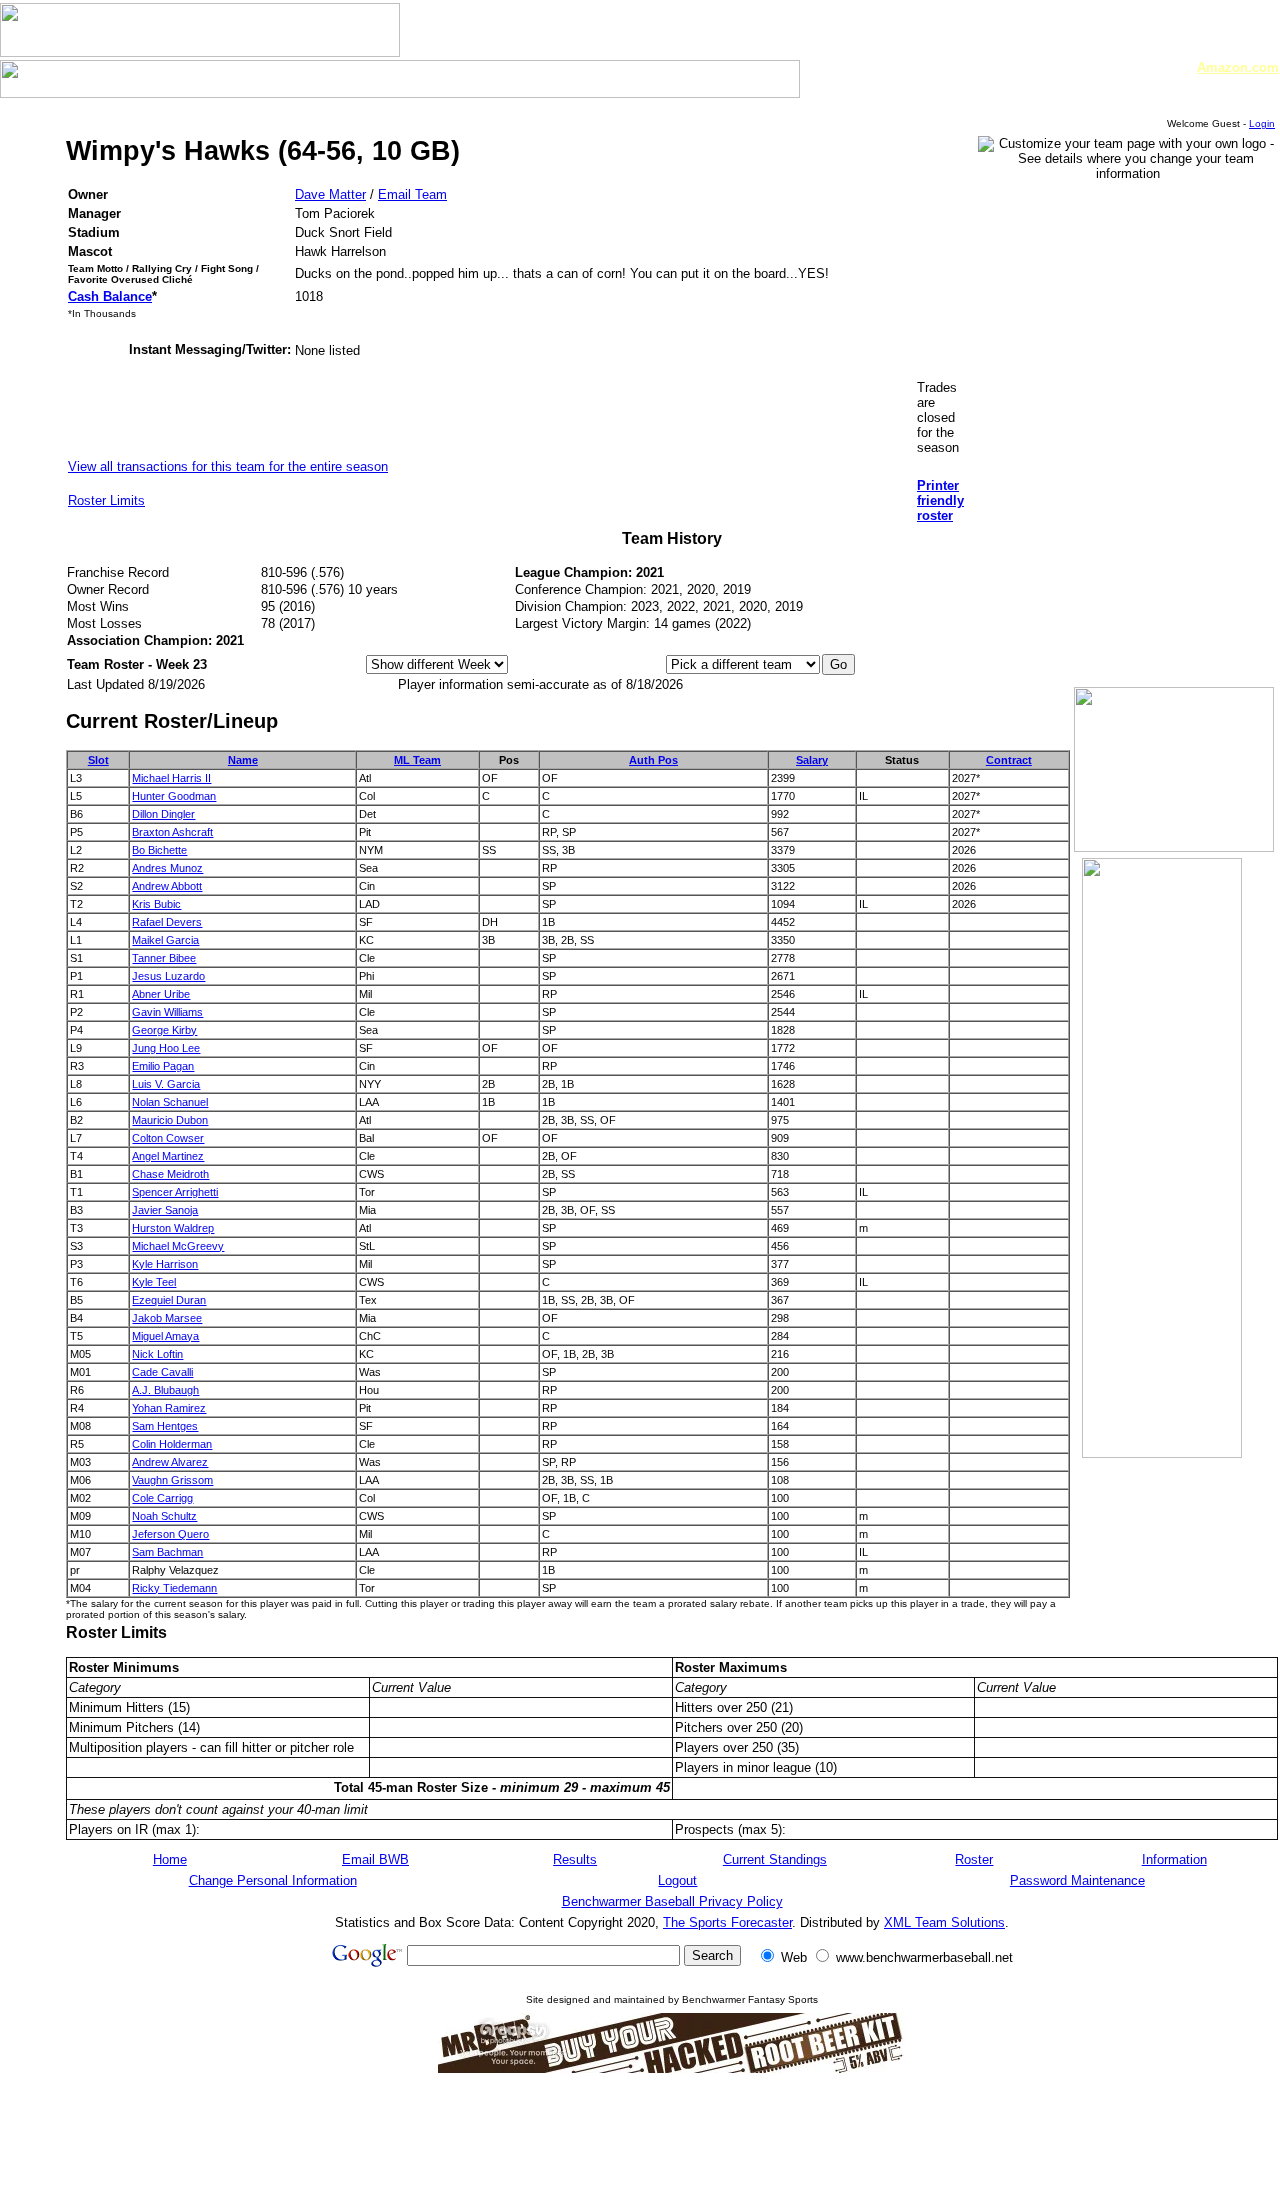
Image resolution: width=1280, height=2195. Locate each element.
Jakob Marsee (167, 1318)
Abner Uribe (161, 994)
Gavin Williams (167, 1012)
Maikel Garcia (165, 940)
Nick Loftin (157, 1354)
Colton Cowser (168, 1138)
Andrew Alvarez (170, 1462)
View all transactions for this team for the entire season (228, 466)
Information (1174, 1859)
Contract (1009, 760)
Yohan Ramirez (169, 1408)
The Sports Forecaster (727, 1922)
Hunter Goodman (174, 796)
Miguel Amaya (165, 1336)
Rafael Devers (167, 922)
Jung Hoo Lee (166, 1048)
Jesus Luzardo (168, 976)
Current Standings (775, 1859)
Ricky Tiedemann (174, 1588)
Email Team (412, 194)
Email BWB (375, 1859)
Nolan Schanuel (170, 1102)
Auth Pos (653, 760)
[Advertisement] (672, 2133)
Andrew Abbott (167, 886)
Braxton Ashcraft (172, 832)
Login (1262, 123)
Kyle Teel (154, 1282)
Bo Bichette (159, 850)
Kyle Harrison (165, 1264)
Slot (98, 760)
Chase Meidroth (170, 1174)
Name (243, 760)
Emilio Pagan (163, 1066)
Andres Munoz (167, 868)
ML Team (417, 760)
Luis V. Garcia (166, 1084)
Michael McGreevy (178, 1246)
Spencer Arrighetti (175, 1192)
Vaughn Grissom (172, 1480)
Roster (974, 1859)
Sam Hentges (165, 1426)
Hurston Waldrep (173, 1228)
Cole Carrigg (162, 1498)
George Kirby (164, 1030)
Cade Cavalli (162, 1372)
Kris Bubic (156, 904)
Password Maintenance (1077, 1880)
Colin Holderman (172, 1444)
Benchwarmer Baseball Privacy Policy (672, 1901)
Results (575, 1859)
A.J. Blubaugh (165, 1390)
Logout (677, 1880)
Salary (812, 760)
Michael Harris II (171, 778)
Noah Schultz (164, 1516)
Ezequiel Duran (169, 1300)
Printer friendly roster (940, 500)
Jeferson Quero (170, 1534)
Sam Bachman (167, 1552)
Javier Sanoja (165, 1210)
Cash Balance (110, 296)
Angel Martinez (168, 1156)
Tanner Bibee (164, 958)
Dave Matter (330, 194)
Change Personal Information (273, 1880)
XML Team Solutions (944, 1922)
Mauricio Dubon (170, 1120)
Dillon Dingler (163, 814)
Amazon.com (1238, 67)
